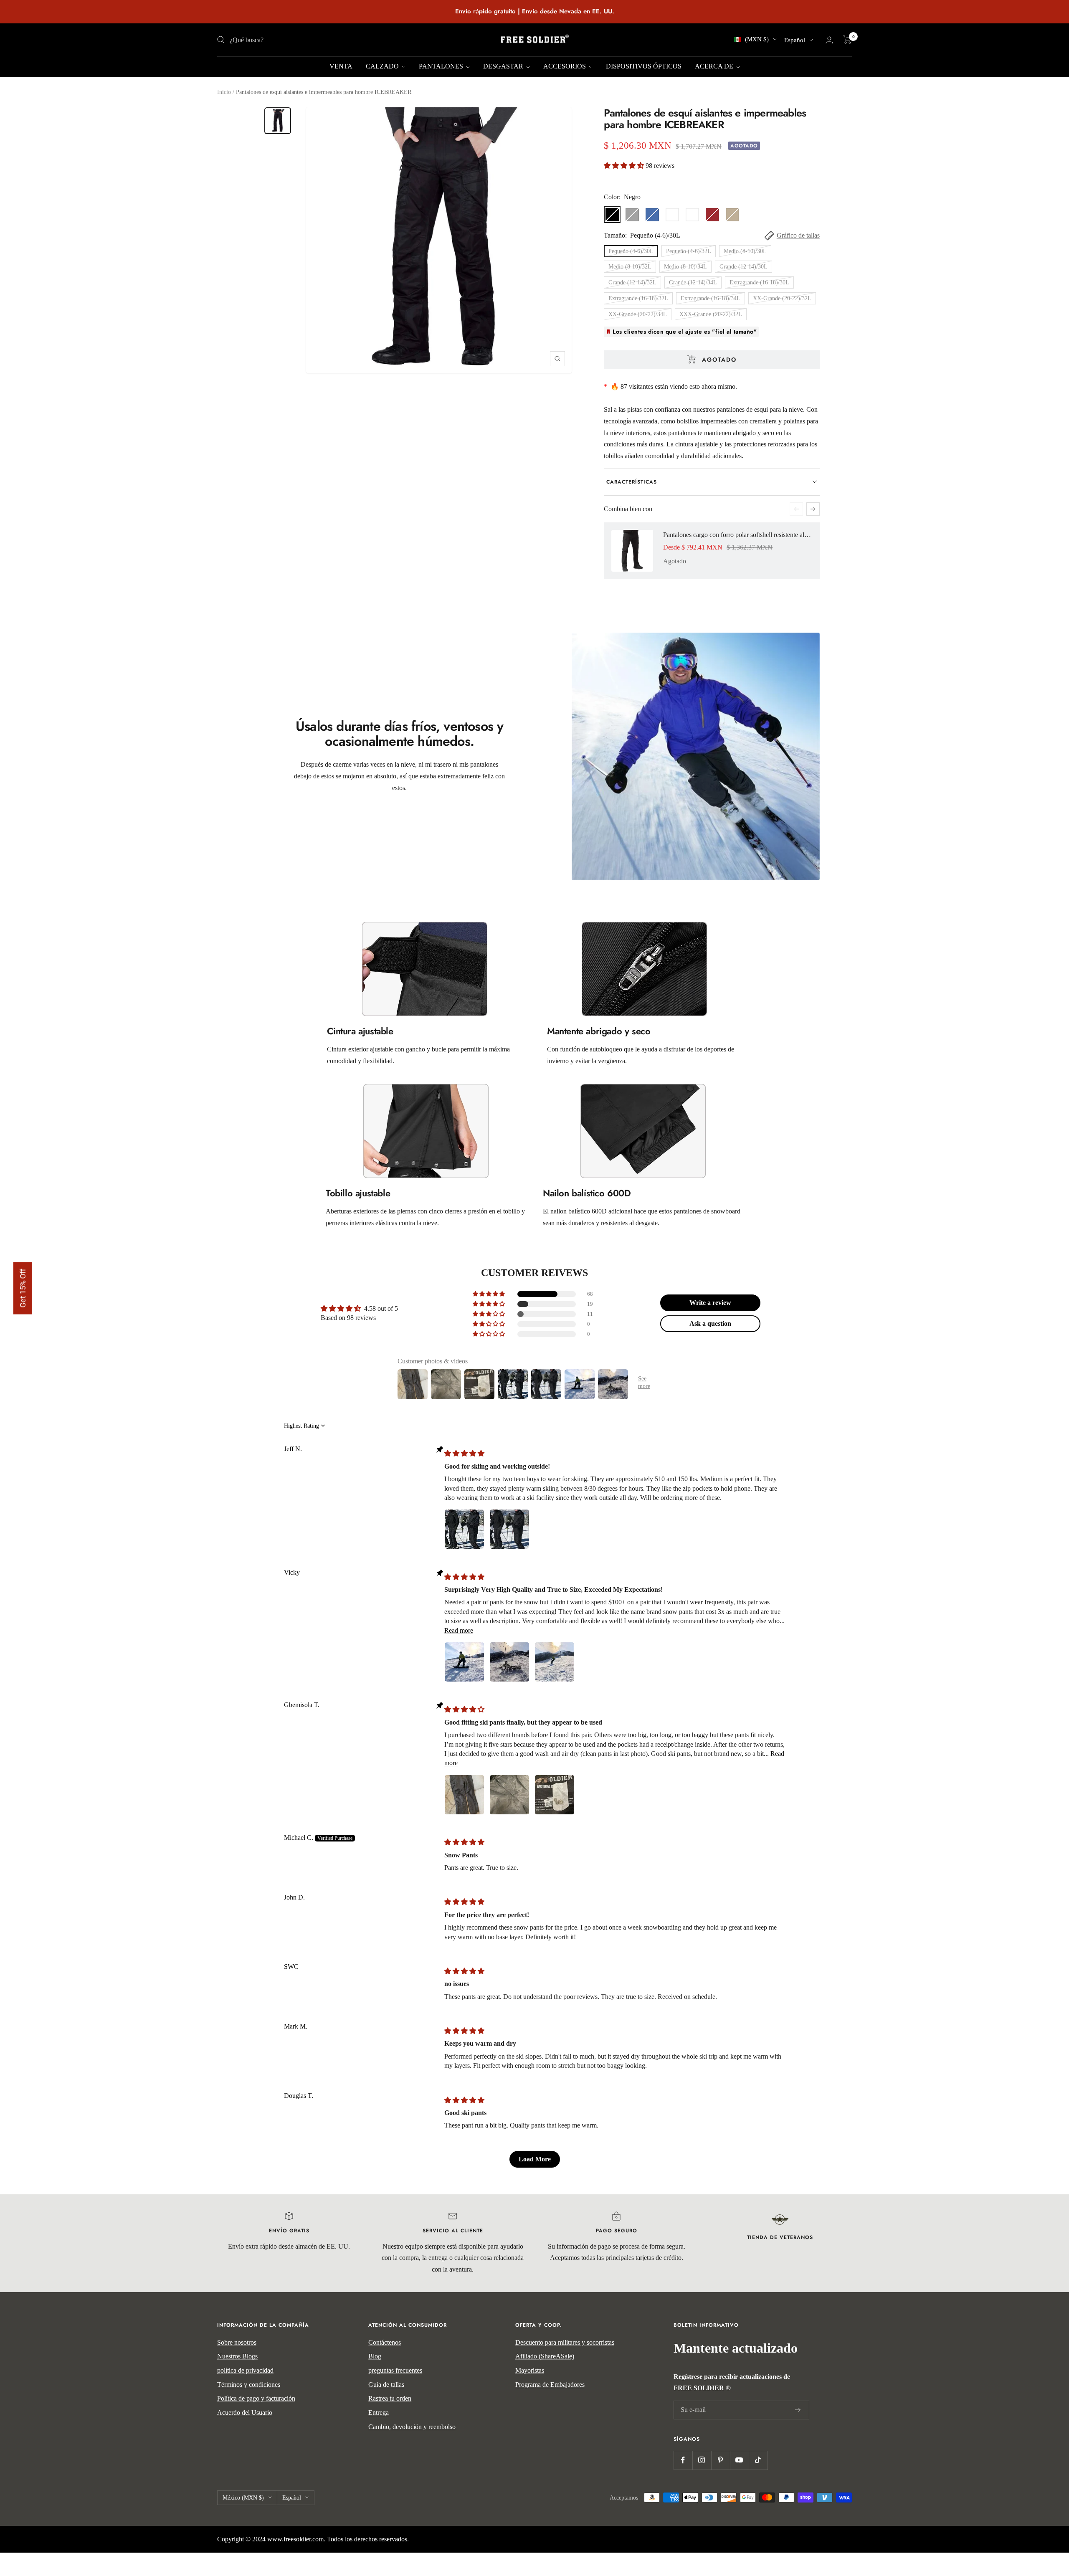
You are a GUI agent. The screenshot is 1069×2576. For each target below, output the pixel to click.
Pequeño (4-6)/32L (689, 251)
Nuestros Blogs (237, 2356)
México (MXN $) (243, 2498)
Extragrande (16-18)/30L (759, 282)
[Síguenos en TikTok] (758, 2460)
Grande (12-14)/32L (632, 282)
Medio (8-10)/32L (630, 267)
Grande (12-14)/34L (693, 282)
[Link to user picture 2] (509, 1529)
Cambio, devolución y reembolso (412, 2427)
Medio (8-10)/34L (685, 267)
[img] (464, 1453)
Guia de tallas (386, 2385)
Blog (375, 2356)
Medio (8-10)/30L (745, 251)
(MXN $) (757, 39)
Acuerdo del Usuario (245, 2413)
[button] (625, 166)
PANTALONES (442, 66)
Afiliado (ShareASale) (545, 2356)
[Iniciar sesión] (829, 40)
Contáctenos (385, 2342)
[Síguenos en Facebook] (683, 2460)
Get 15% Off (23, 1288)
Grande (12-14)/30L (743, 267)
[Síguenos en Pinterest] (721, 2460)
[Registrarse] (798, 2410)
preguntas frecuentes (395, 2370)
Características (632, 482)
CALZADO (383, 66)
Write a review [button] (710, 1303)
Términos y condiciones (249, 2385)
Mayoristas (530, 2370)
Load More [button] (535, 2159)
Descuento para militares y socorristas (565, 2342)
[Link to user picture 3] (555, 1662)
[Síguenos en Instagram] (702, 2460)
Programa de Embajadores (550, 2385)
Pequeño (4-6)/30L (631, 251)
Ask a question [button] (710, 1323)
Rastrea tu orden (390, 2398)
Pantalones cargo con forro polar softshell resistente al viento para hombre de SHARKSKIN (737, 535)
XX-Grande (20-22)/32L (782, 298)
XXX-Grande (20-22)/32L (711, 314)
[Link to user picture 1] (464, 1529)
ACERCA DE (715, 66)
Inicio (224, 92)
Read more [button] (459, 1630)
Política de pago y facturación (256, 2398)
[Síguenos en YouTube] (739, 2460)
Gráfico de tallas (798, 235)
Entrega (379, 2413)
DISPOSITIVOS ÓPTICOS (644, 66)
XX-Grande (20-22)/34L (638, 314)
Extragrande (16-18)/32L (638, 298)
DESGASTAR (504, 66)
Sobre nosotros (237, 2342)
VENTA (341, 66)
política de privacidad (245, 2370)
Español (795, 40)
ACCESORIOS (565, 66)
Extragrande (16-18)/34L (711, 298)
